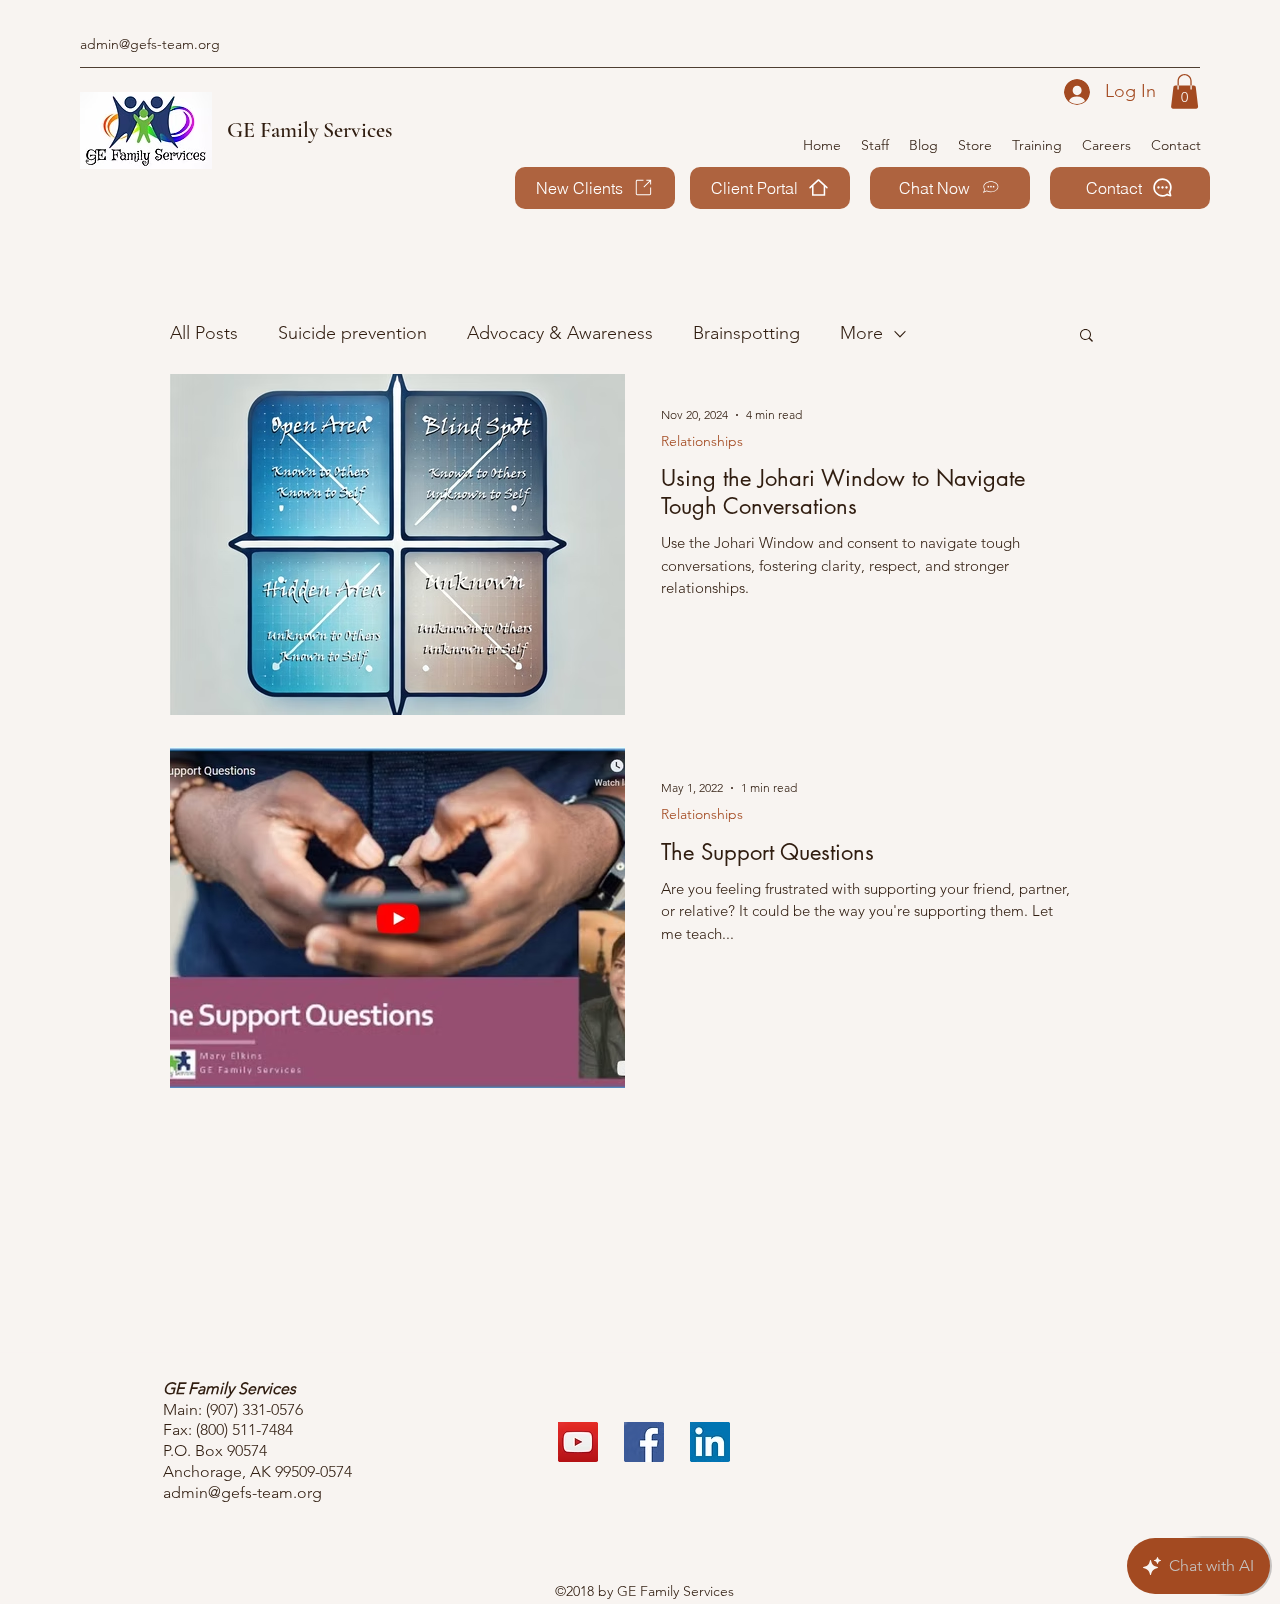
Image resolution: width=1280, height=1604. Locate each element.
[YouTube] (578, 1442)
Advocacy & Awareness (560, 333)
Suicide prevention (352, 333)
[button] (1184, 91)
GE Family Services (309, 130)
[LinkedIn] (710, 1442)
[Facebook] (644, 1442)
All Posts (204, 333)
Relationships (702, 441)
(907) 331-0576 (254, 1409)
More (861, 333)
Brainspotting (746, 333)
